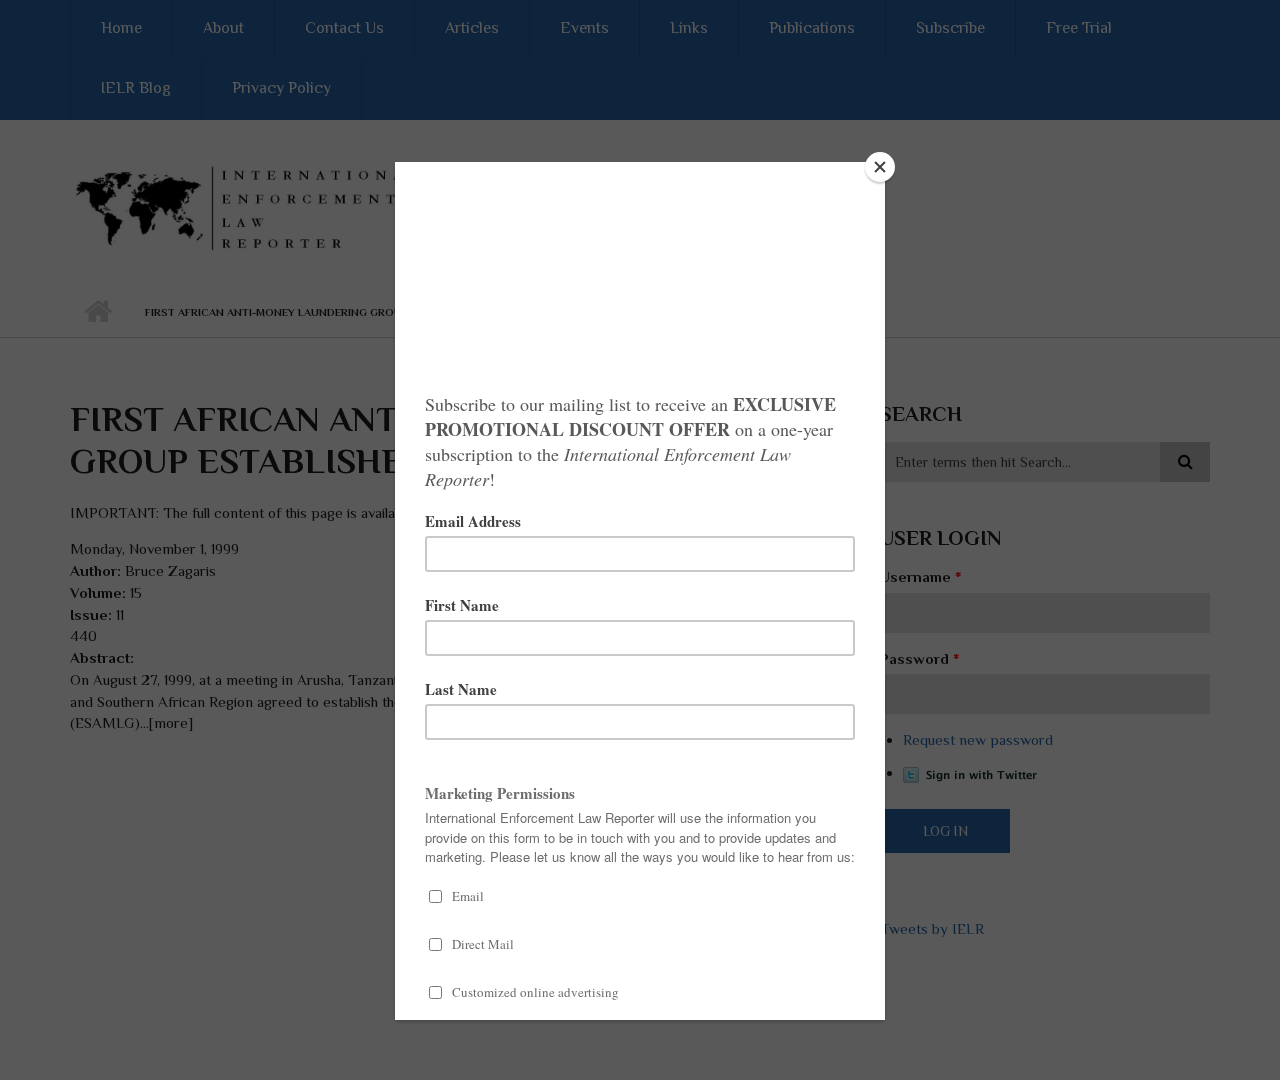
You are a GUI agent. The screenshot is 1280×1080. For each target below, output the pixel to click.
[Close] (880, 167)
